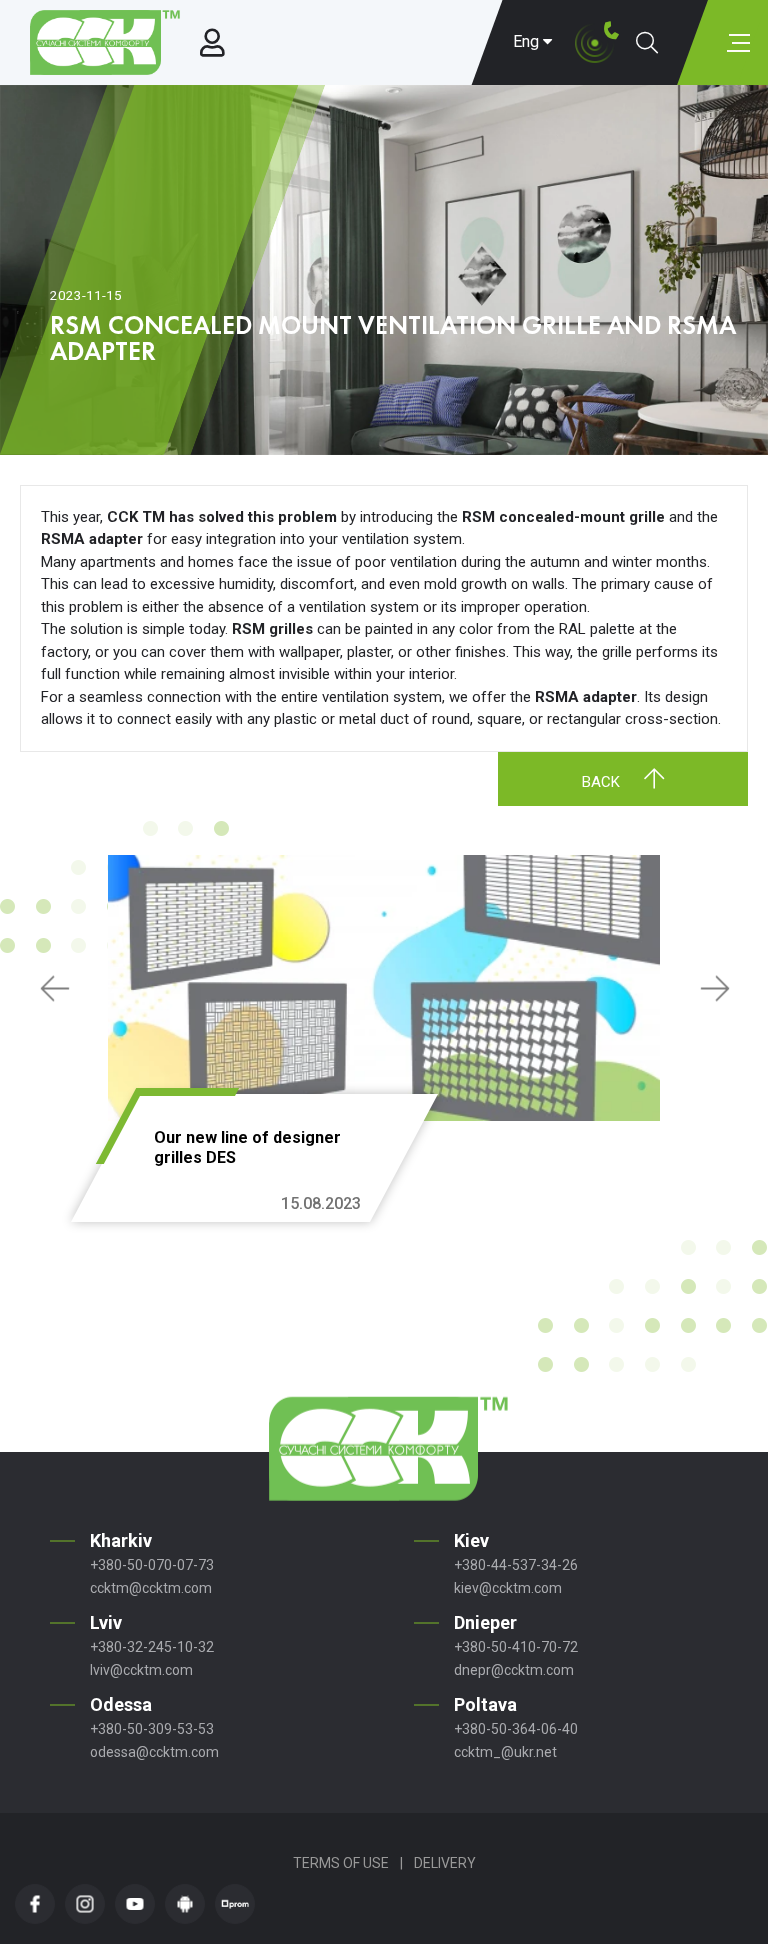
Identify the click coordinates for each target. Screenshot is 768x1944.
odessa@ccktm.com (154, 1752)
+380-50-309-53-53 (152, 1729)
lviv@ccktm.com (141, 1670)
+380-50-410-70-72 (516, 1647)
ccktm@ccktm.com (151, 1588)
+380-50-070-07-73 (152, 1565)
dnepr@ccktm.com (514, 1670)
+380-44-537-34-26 (516, 1565)
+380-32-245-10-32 (152, 1647)
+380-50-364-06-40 (516, 1729)
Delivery (445, 1863)
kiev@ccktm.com (508, 1588)
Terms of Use (341, 1863)
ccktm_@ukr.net (505, 1752)
